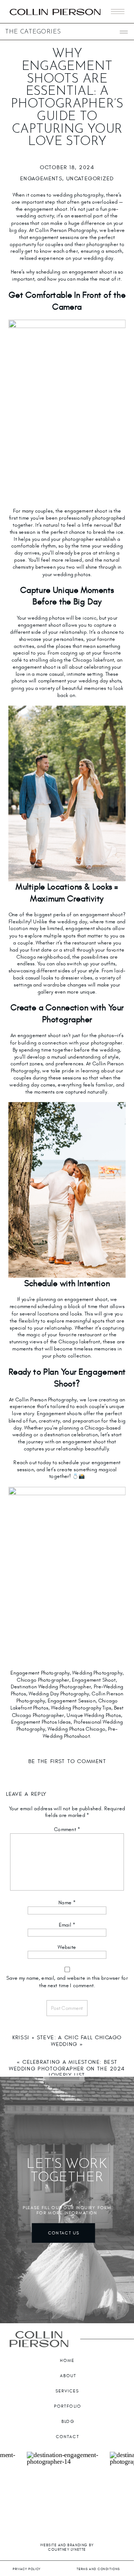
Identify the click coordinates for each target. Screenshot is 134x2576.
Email (67, 1925)
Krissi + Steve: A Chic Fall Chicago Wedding (67, 2041)
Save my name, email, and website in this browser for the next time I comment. (67, 1982)
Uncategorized (90, 178)
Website (67, 1947)
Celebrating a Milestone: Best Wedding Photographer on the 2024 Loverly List (67, 2068)
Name (67, 1903)
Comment (67, 1830)
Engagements (41, 178)
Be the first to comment (67, 1762)
